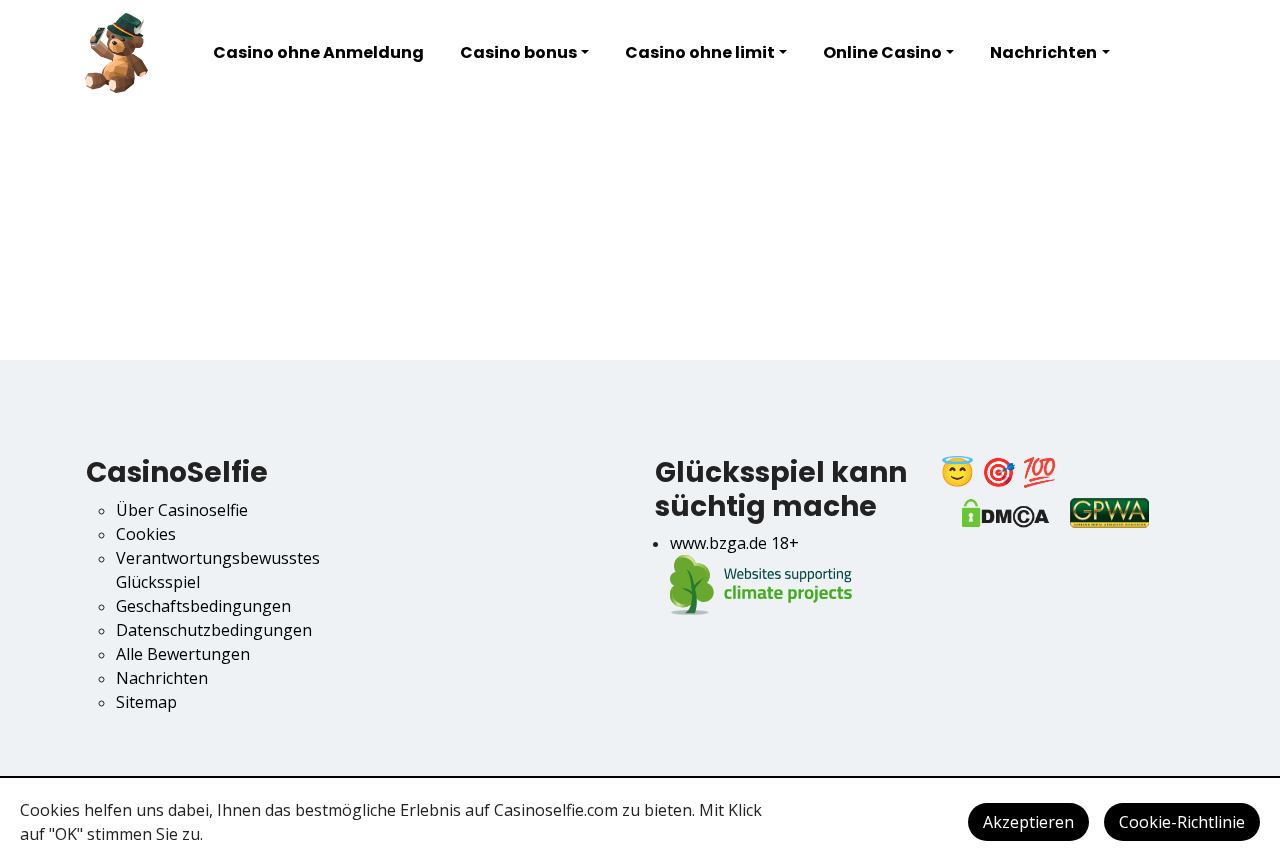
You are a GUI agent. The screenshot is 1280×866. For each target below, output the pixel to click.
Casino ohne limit (700, 52)
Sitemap (146, 702)
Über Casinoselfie (182, 510)
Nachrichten (1043, 52)
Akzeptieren (1028, 822)
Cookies (146, 534)
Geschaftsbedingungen (203, 606)
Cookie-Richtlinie (1182, 822)
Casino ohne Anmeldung (318, 52)
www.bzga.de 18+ (734, 543)
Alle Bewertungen (183, 654)
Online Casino (882, 52)
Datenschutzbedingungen (214, 630)
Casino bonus (518, 52)
